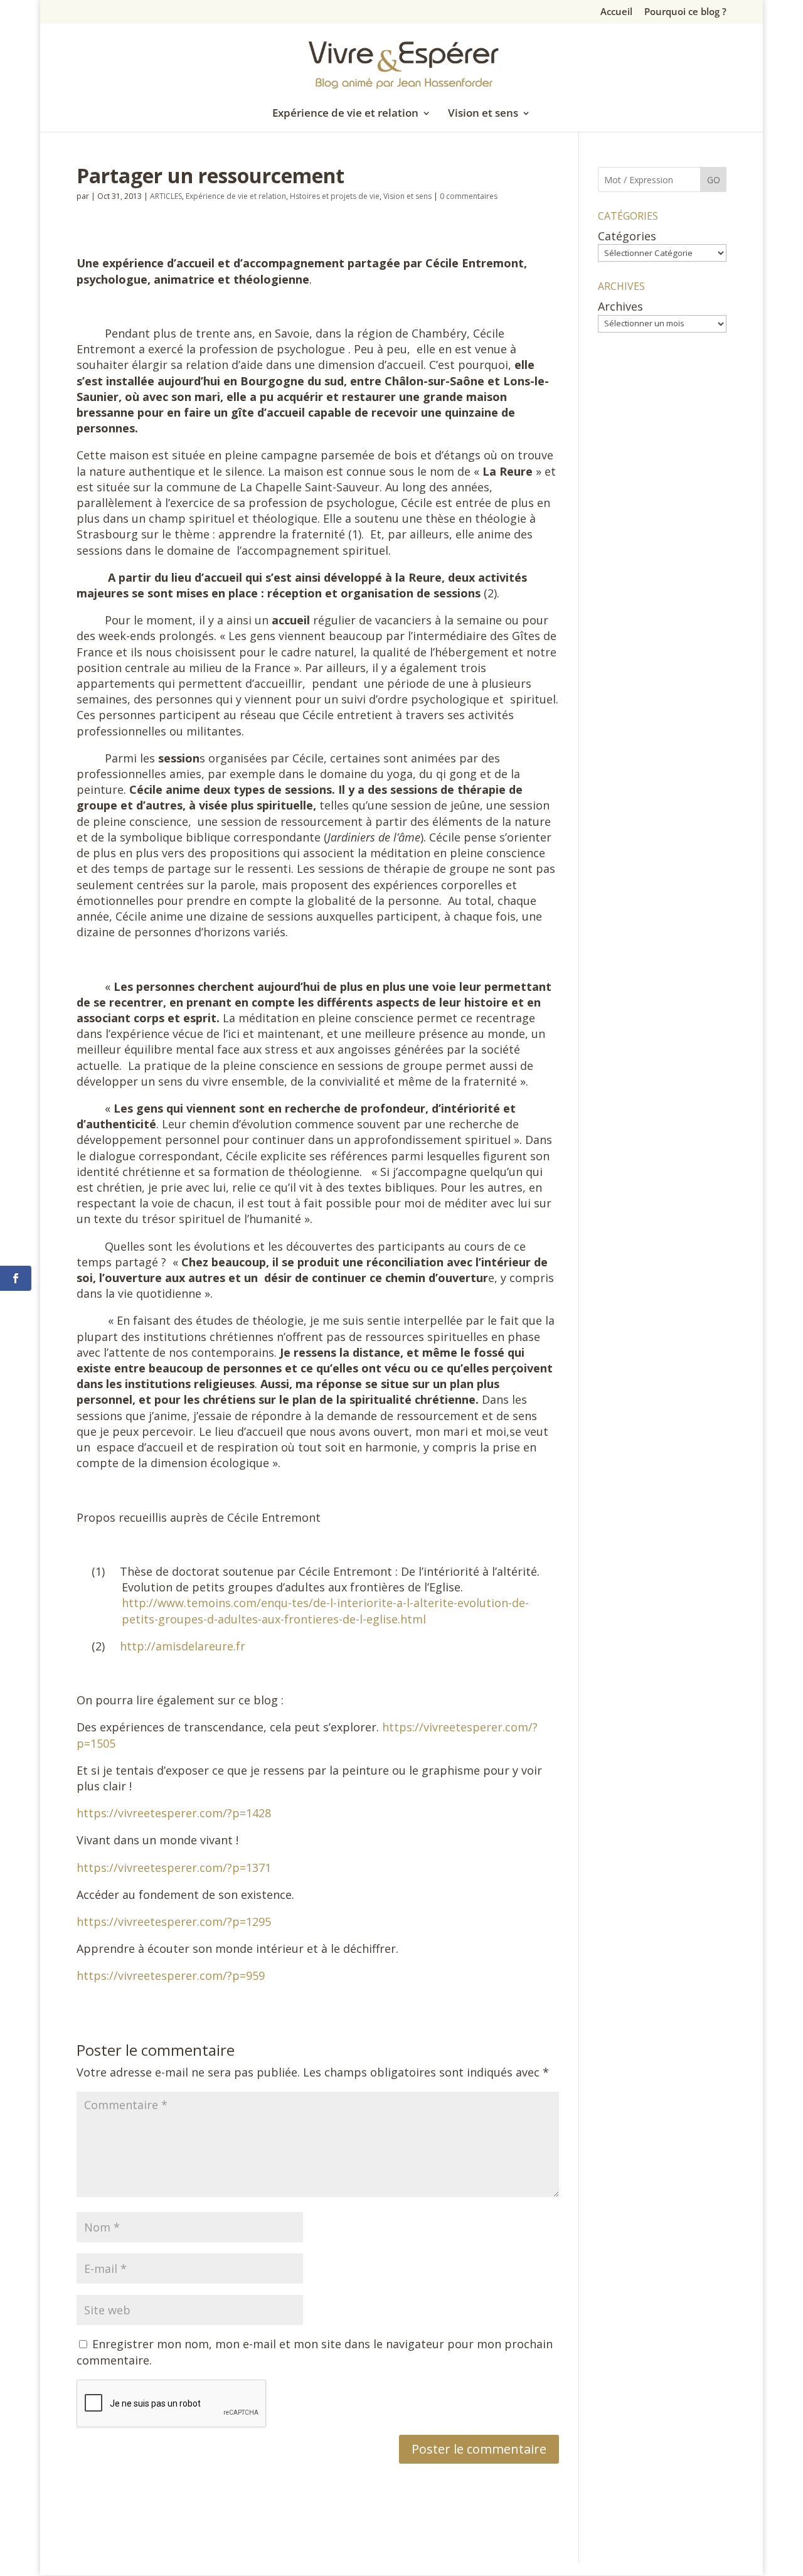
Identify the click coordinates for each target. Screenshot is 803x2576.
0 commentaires (469, 196)
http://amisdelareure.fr (183, 1646)
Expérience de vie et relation (345, 114)
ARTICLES (166, 196)
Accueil (616, 12)
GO (714, 180)
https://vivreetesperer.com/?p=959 (171, 1975)
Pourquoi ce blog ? (685, 12)
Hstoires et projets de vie (335, 196)
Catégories (627, 236)
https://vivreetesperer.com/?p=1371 (174, 1868)
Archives (620, 306)
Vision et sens (483, 114)
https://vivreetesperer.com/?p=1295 (174, 1921)
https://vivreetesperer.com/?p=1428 (174, 1813)
